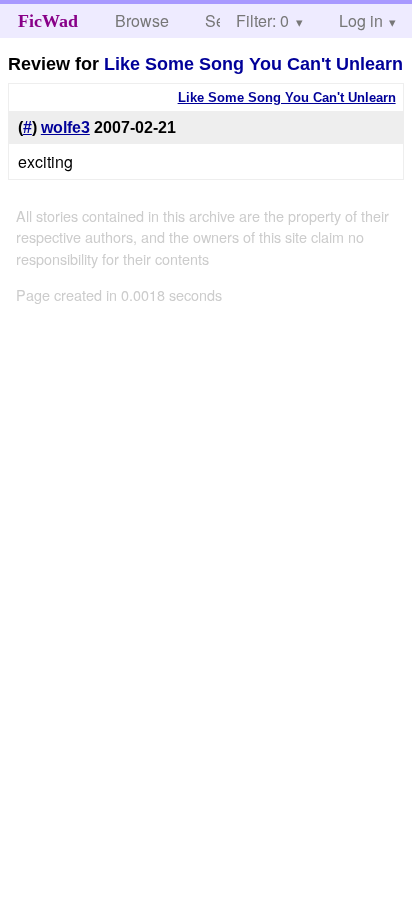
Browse (142, 20)
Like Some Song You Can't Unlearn (253, 64)
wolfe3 (65, 127)
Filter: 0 (262, 20)
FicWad (48, 21)
